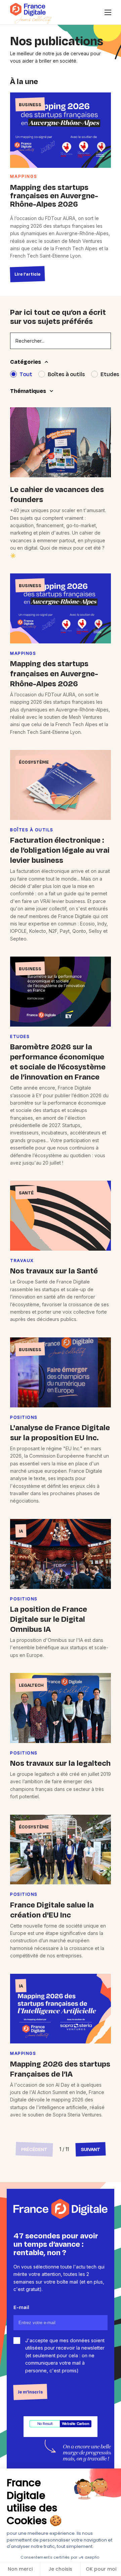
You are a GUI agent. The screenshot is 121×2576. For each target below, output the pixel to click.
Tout (26, 374)
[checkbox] (17, 2341)
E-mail (21, 2307)
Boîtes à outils (66, 374)
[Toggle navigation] (108, 12)
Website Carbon (75, 2424)
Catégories (26, 362)
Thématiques (28, 391)
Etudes (110, 374)
